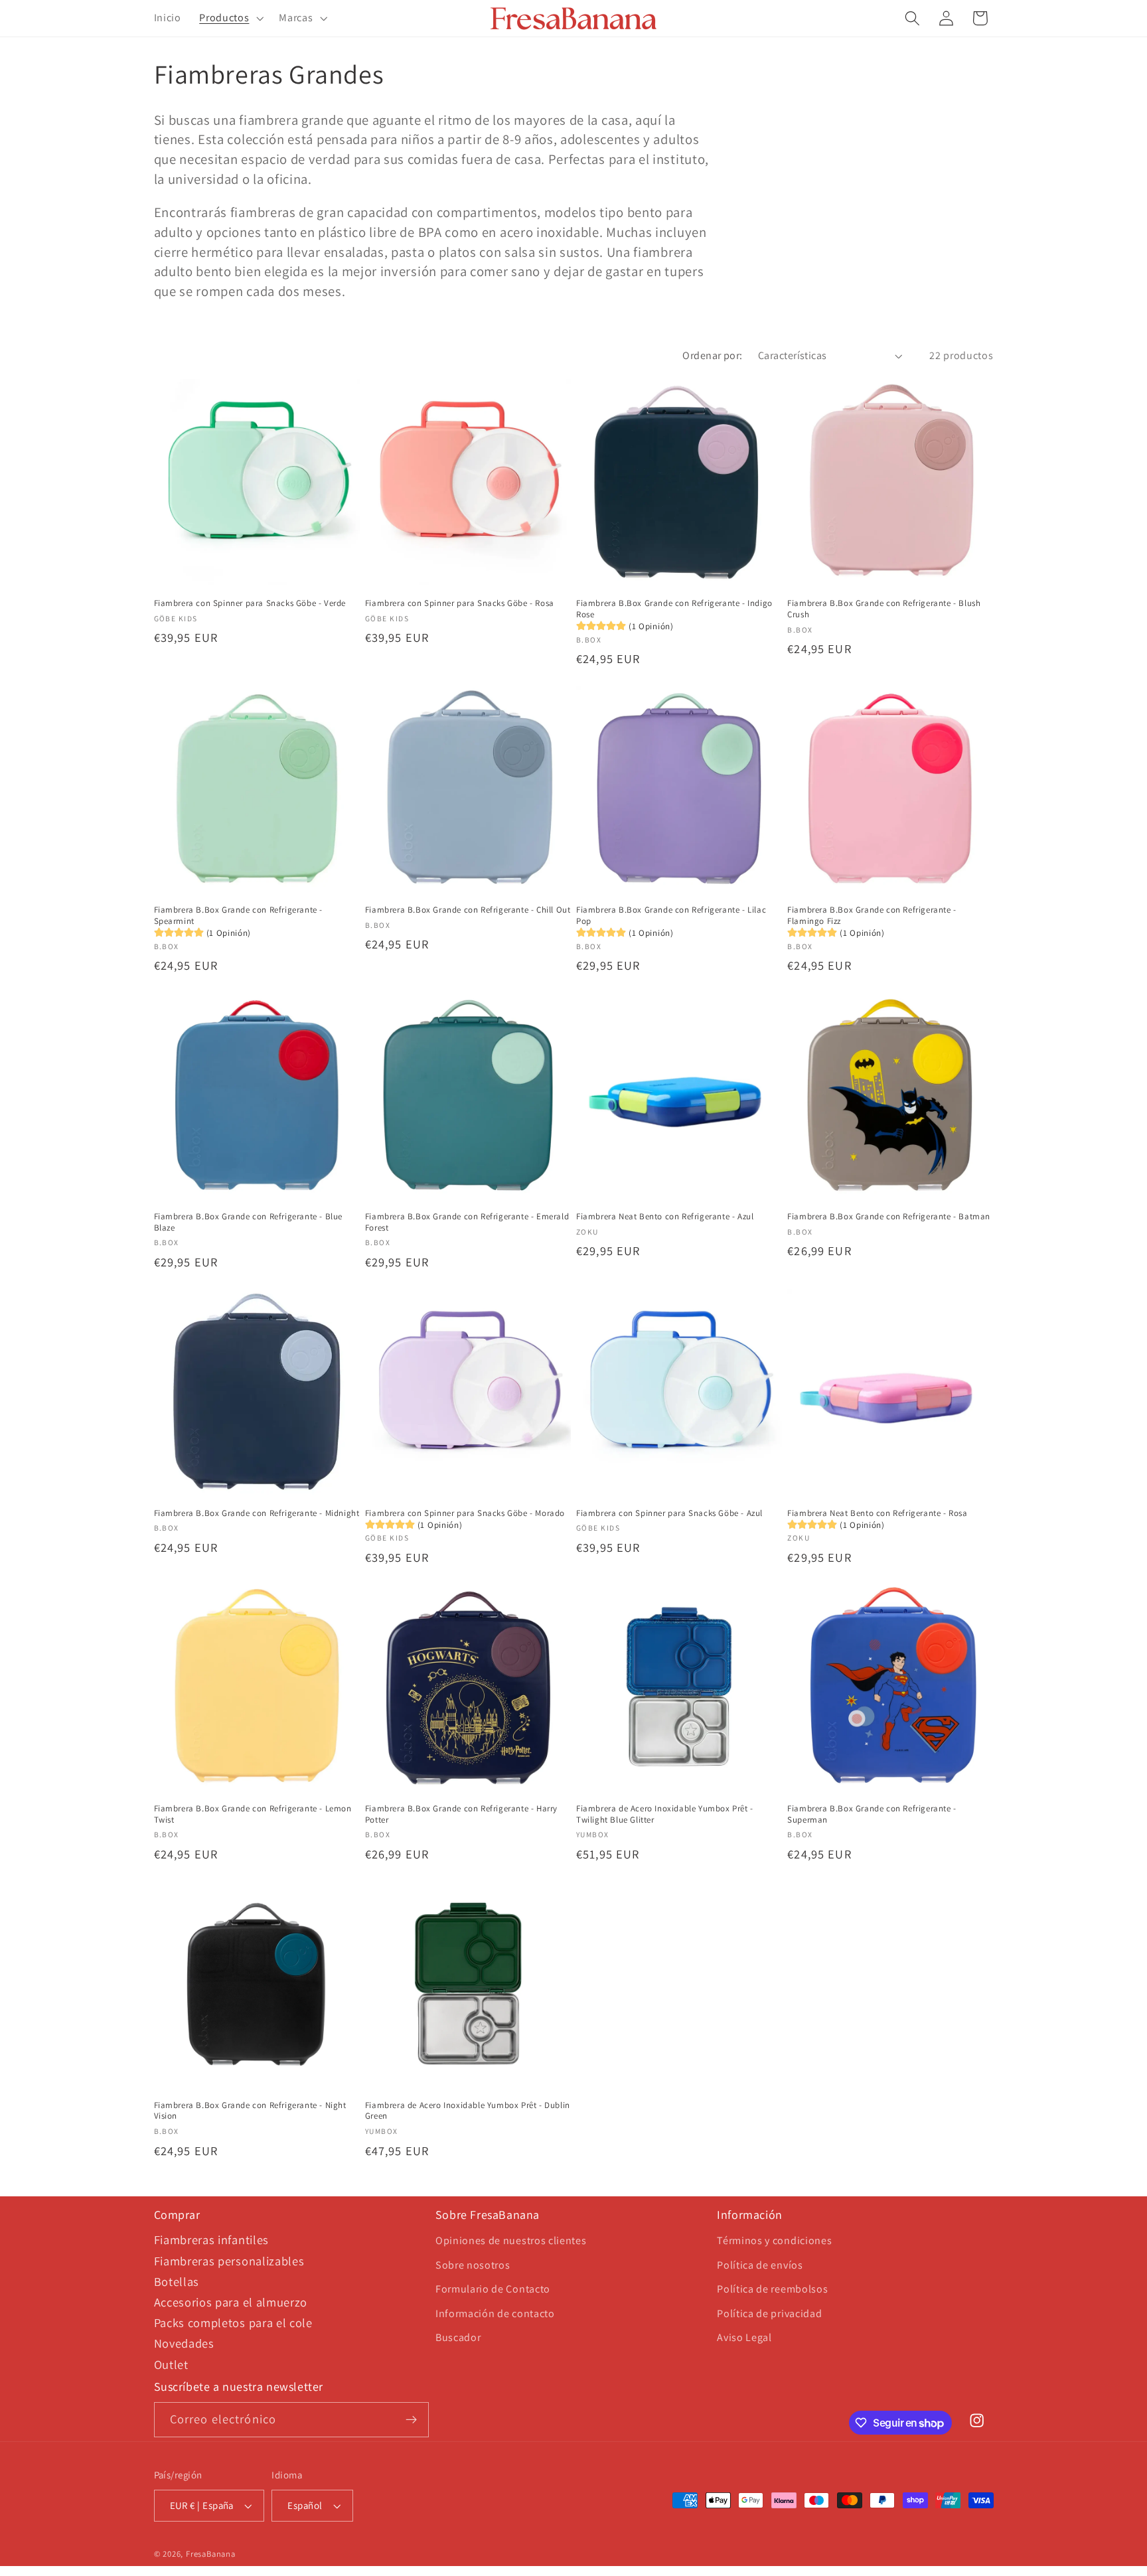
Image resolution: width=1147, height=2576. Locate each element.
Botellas (177, 2281)
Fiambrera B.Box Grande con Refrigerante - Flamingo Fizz (872, 916)
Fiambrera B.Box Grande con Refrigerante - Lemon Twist (253, 1814)
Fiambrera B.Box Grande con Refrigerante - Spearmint (239, 916)
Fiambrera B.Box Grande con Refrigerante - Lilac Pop (671, 916)
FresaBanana (211, 2554)
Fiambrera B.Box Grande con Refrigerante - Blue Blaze (249, 1222)
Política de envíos (760, 2265)
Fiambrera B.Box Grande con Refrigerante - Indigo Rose (674, 609)
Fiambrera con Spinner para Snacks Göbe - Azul (669, 1513)
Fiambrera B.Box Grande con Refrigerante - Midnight (257, 1513)
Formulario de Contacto (493, 2289)
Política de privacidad (769, 2313)
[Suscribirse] (411, 2420)
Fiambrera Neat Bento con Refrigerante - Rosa (877, 1513)
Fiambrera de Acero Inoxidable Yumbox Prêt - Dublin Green (468, 2111)
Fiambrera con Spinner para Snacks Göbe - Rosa (460, 603)
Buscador (458, 2337)
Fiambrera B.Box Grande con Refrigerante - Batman (889, 1217)
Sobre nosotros (473, 2265)
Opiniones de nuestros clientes (511, 2240)
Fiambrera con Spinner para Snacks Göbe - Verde (250, 603)
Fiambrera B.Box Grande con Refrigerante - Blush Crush (884, 609)
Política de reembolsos (772, 2289)
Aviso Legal (744, 2337)
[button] (230, 19)
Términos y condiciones (774, 2240)
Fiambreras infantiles (212, 2239)
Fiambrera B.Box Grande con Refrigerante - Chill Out (468, 910)
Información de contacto (495, 2313)
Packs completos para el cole (233, 2322)
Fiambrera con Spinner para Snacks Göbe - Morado (465, 1513)
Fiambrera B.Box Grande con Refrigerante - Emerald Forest (467, 1222)
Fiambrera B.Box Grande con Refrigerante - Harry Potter (461, 1814)
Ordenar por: (713, 355)
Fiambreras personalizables (229, 2261)
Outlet (171, 2364)
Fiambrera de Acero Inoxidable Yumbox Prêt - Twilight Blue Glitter (665, 1814)
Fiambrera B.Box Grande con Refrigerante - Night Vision (250, 2111)
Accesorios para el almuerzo (231, 2302)
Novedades (184, 2343)
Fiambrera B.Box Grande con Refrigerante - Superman (872, 1814)
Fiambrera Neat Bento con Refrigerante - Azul (665, 1217)
